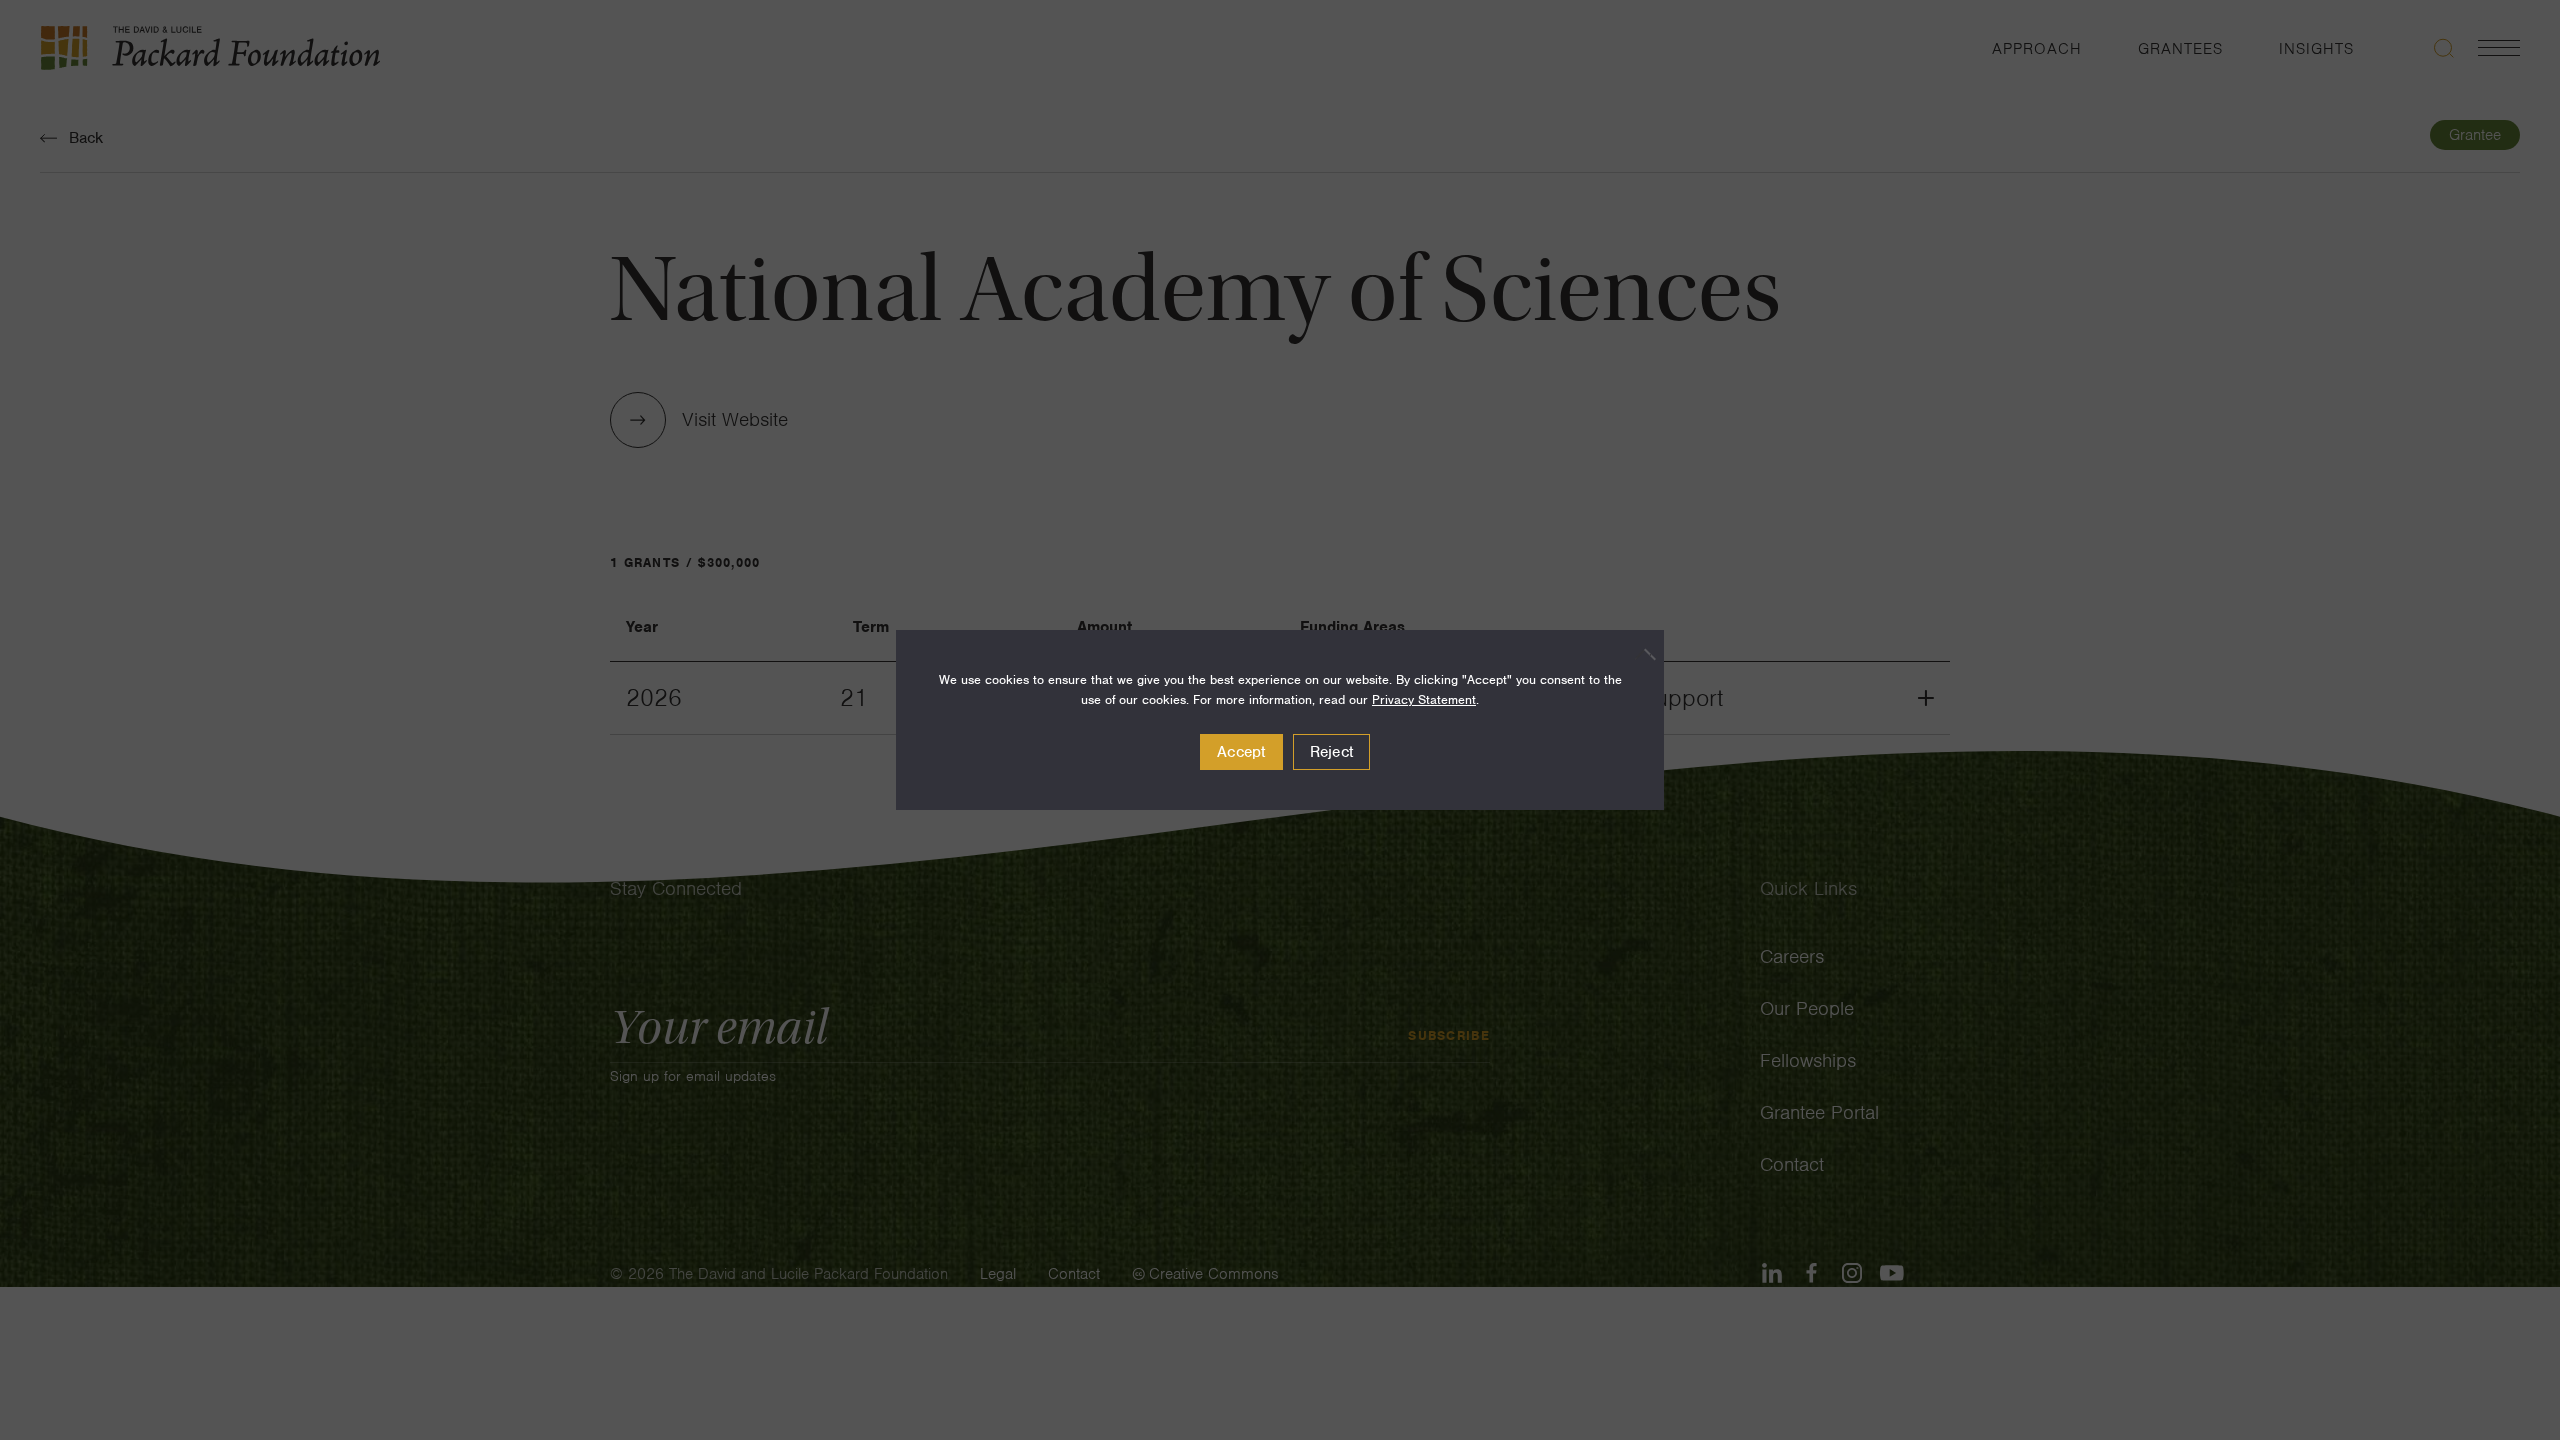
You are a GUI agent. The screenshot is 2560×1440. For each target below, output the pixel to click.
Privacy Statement (1424, 699)
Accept (1241, 752)
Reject (1332, 752)
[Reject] (1639, 654)
